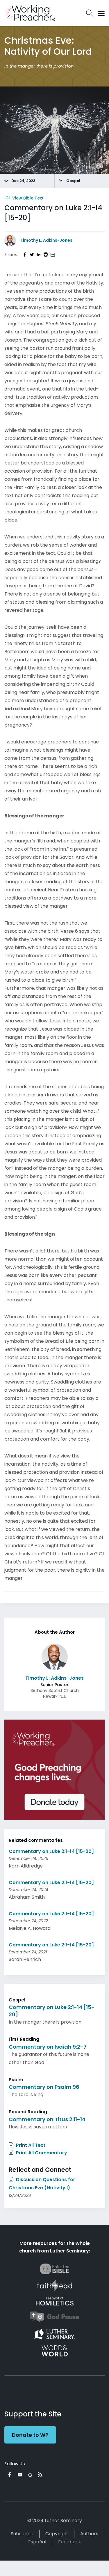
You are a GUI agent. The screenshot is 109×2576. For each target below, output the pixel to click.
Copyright (57, 2534)
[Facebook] (10, 2475)
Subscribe (22, 2534)
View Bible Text (27, 198)
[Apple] (30, 2475)
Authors (89, 2534)
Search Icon (90, 13)
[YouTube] (20, 2475)
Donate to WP (30, 2435)
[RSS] (40, 2475)
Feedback (70, 2542)
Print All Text (30, 2145)
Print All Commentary (41, 2153)
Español (37, 2542)
